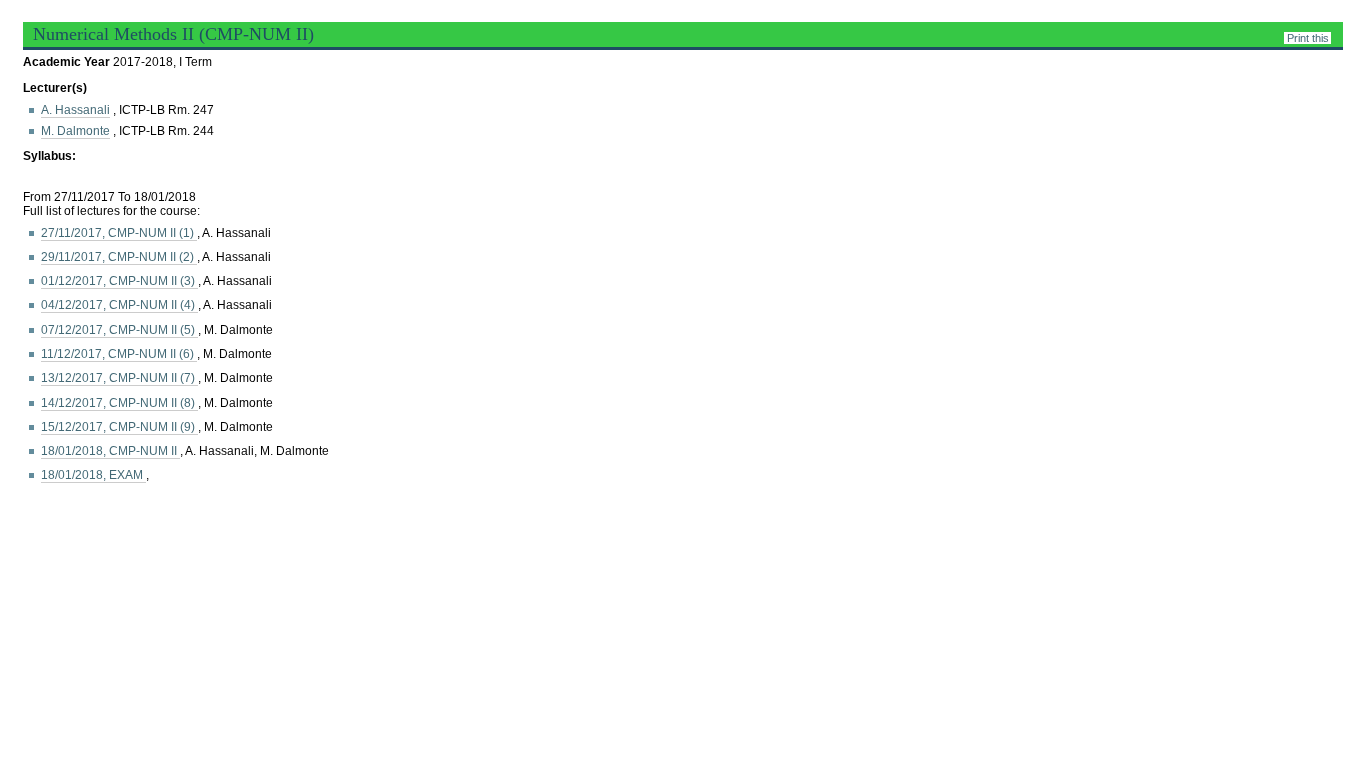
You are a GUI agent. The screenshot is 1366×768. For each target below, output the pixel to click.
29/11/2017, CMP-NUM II (119, 257)
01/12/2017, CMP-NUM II (119, 281)
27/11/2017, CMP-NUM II (119, 233)
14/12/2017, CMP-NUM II (119, 403)
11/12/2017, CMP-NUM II (119, 354)
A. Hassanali (75, 110)
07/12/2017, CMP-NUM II (119, 330)
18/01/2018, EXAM (93, 475)
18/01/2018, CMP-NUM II (110, 451)
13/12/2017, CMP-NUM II (119, 378)
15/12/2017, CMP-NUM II (119, 427)
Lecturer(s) (55, 88)
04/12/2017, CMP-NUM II (119, 305)
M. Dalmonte (75, 131)
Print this (1308, 38)
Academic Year (68, 62)
